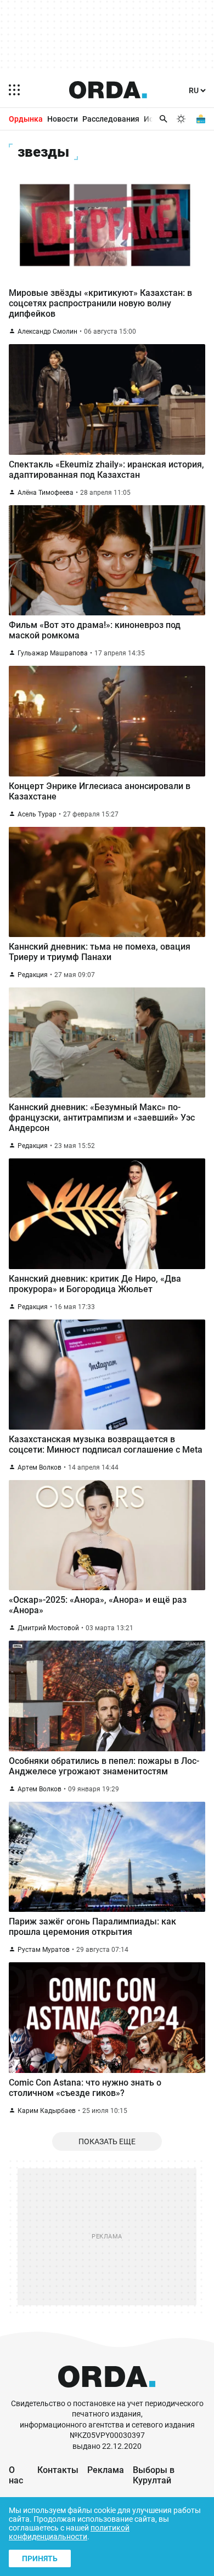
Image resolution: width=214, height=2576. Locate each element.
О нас (16, 2475)
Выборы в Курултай (154, 2475)
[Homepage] (108, 90)
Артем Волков (40, 1467)
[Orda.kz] (107, 2393)
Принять (40, 2558)
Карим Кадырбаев (47, 2111)
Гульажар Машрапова (53, 653)
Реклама (106, 2470)
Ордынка (26, 119)
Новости (63, 119)
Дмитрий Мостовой (48, 1628)
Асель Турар (37, 814)
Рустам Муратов (44, 1950)
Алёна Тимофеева (46, 493)
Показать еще (107, 2141)
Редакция (33, 975)
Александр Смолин (47, 332)
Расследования (111, 119)
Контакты (58, 2470)
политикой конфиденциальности (69, 2532)
